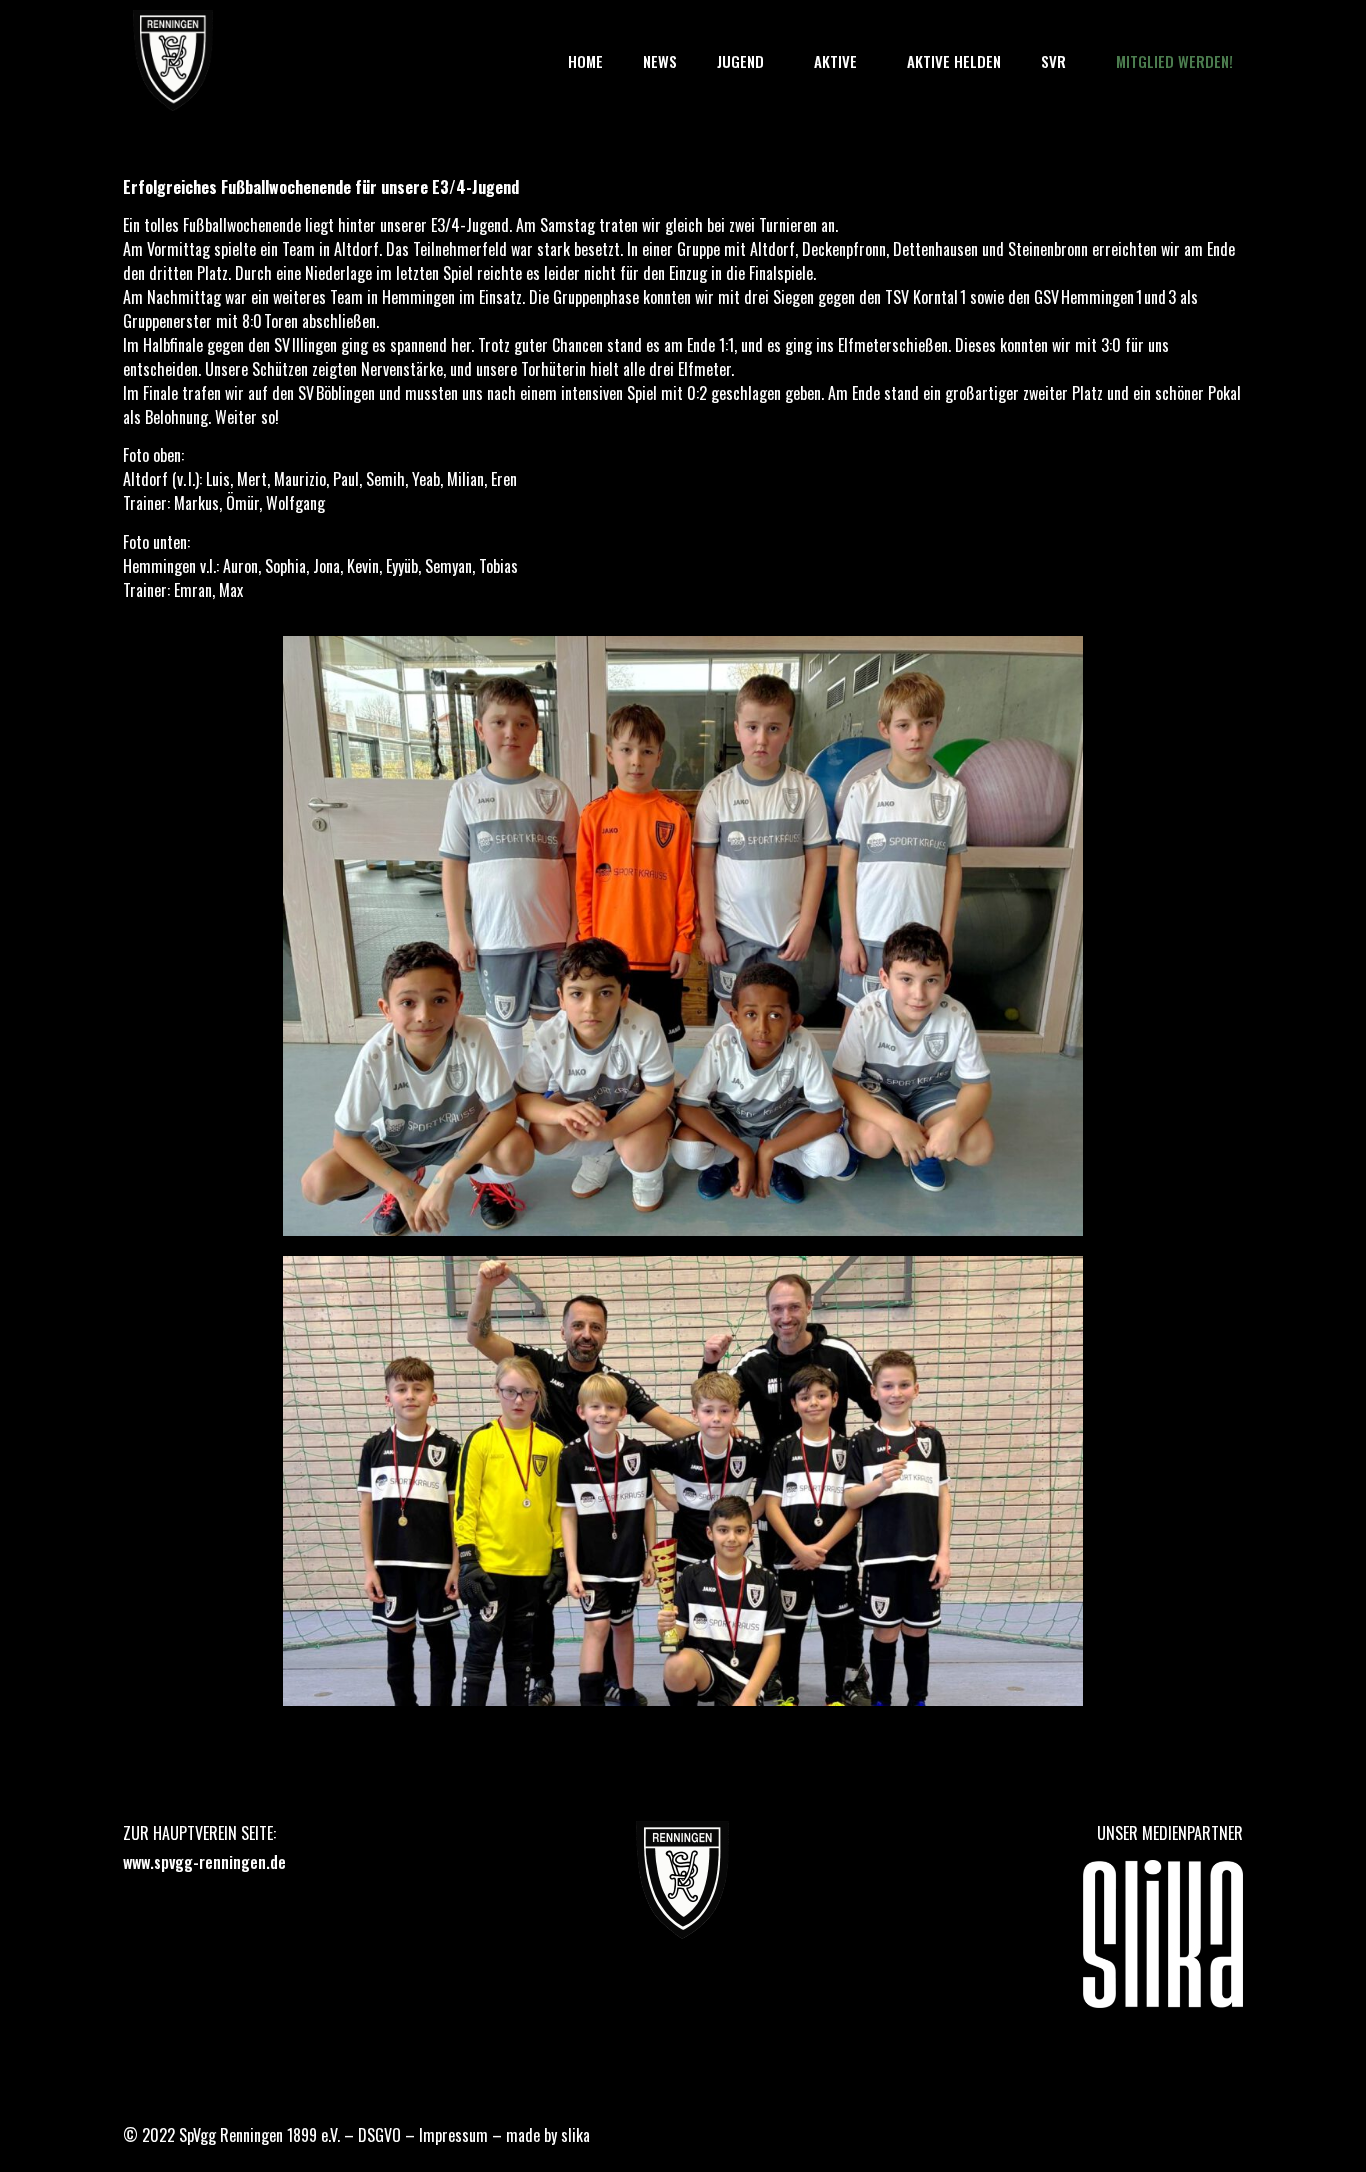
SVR (1053, 61)
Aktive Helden (954, 61)
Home (585, 61)
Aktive (835, 61)
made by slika (548, 2135)
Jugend (740, 61)
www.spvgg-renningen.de (204, 1862)
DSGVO (379, 2135)
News (660, 61)
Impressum (453, 2135)
